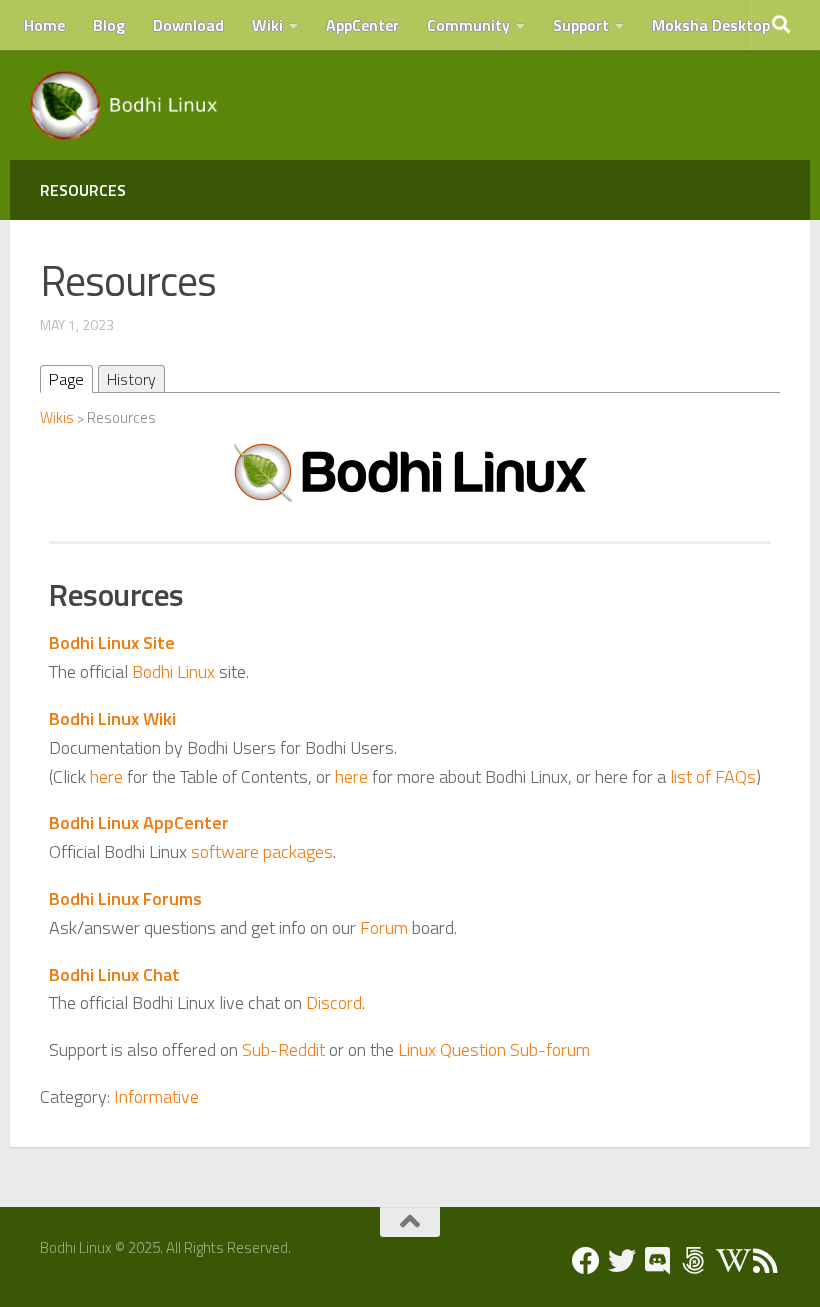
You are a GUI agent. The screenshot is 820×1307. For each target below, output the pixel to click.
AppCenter (362, 25)
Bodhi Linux (173, 671)
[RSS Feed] (766, 1261)
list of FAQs (713, 776)
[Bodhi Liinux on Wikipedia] (730, 1261)
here (106, 776)
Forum (384, 927)
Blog (109, 25)
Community (468, 25)
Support (581, 25)
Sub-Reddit (283, 1049)
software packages (262, 851)
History (131, 379)
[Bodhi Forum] (694, 1261)
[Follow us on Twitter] (622, 1261)
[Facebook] (586, 1261)
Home (44, 25)
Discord (334, 1002)
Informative (156, 1096)
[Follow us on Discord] (658, 1261)
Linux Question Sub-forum (494, 1049)
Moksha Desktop (711, 25)
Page (66, 379)
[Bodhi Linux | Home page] (124, 105)
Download (188, 25)
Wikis (57, 417)
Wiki (267, 25)
